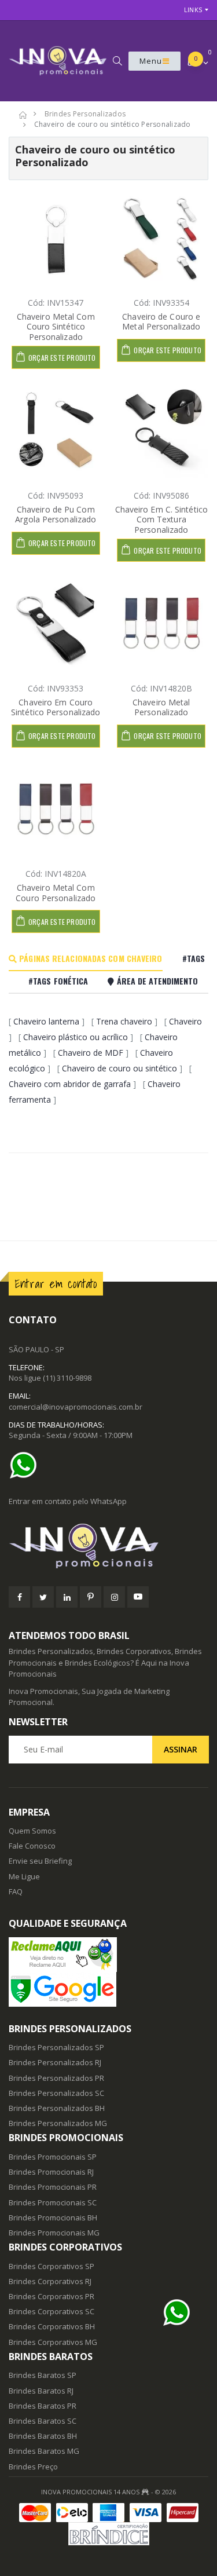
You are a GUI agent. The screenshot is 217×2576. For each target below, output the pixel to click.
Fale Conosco (32, 1846)
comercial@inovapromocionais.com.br (76, 1407)
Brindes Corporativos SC (52, 2311)
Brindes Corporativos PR (52, 2296)
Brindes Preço (33, 2467)
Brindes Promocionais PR (53, 2187)
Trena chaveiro (124, 1021)
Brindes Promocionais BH (53, 2218)
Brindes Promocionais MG (54, 2233)
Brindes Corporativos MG (53, 2342)
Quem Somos (32, 1831)
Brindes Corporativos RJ (50, 2281)
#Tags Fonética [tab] (58, 981)
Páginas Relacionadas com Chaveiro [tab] (89, 958)
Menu (151, 61)
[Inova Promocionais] (108, 1547)
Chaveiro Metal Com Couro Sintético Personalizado (56, 327)
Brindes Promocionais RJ (51, 2172)
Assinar (181, 1749)
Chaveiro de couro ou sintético (119, 1068)
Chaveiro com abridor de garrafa (70, 1084)
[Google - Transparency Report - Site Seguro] (108, 1989)
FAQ (16, 1891)
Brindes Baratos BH (43, 2436)
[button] (117, 61)
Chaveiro (185, 1021)
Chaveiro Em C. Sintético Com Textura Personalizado (161, 519)
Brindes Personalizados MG (58, 2123)
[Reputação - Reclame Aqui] (108, 1955)
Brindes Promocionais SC (53, 2202)
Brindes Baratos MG (44, 2451)
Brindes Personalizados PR (56, 2078)
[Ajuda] (26, 1465)
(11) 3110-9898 (67, 1378)
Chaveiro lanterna (46, 1021)
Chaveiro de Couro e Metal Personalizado (161, 322)
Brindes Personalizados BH (57, 2108)
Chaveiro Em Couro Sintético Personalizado (56, 707)
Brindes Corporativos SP (52, 2266)
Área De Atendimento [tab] (156, 981)
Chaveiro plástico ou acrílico (76, 1037)
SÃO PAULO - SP (36, 1349)
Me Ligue (24, 1876)
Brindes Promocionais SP (53, 2157)
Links (193, 10)
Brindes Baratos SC (43, 2421)
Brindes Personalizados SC (56, 2093)
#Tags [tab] (194, 958)
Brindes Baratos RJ (41, 2391)
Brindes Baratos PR (43, 2406)
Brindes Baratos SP (43, 2375)
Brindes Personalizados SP (56, 2047)
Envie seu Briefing (40, 1861)
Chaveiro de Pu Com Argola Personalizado (56, 515)
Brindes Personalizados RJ (55, 2062)
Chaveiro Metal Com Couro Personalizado (56, 893)
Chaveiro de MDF (91, 1053)
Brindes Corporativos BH (52, 2326)
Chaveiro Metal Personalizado (161, 707)
